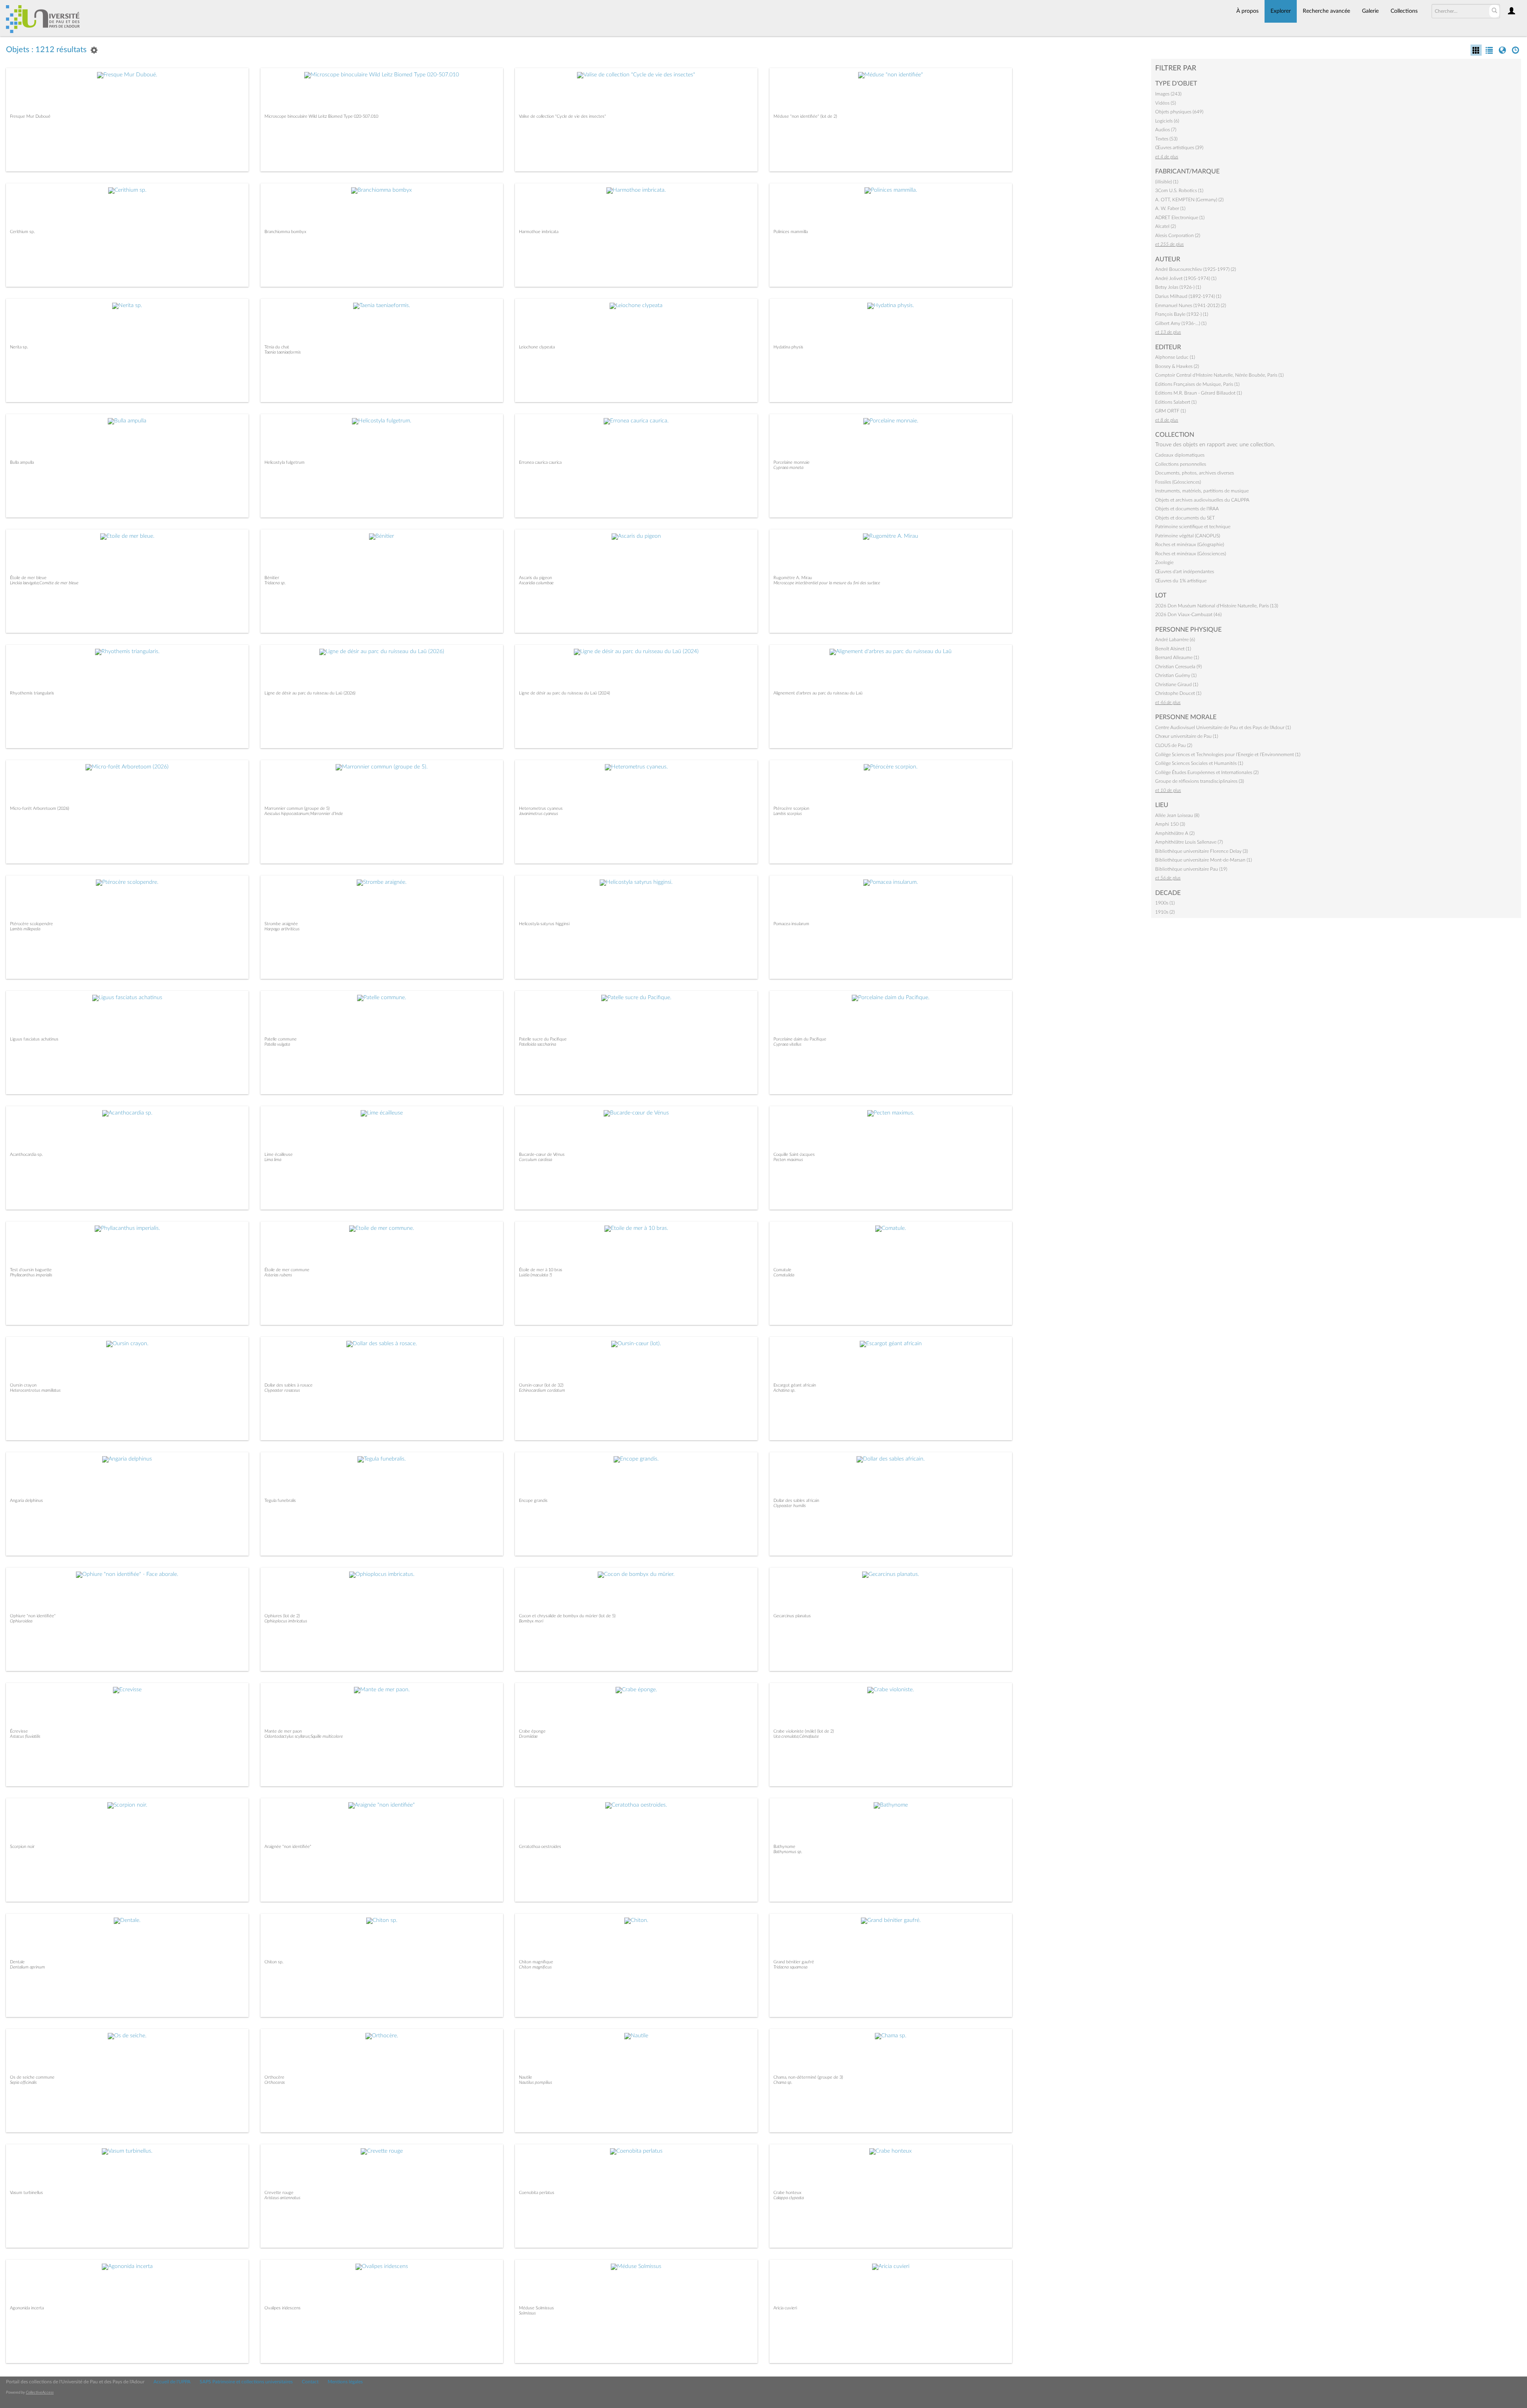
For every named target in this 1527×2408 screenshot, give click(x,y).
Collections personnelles (1181, 464)
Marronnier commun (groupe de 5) (297, 808)
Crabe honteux (787, 2193)
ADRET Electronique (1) (1180, 218)
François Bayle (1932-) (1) (1182, 314)
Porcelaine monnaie (792, 462)
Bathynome (784, 1847)
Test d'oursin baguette (31, 1270)
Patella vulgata (277, 1044)
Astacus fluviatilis (25, 1736)
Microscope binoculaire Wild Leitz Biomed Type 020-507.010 (321, 116)
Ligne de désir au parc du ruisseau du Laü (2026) (310, 693)
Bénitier (272, 578)
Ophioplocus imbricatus (286, 1621)
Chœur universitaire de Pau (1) (1187, 736)
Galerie (1370, 11)
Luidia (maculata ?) (535, 1275)
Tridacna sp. (275, 583)
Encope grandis (533, 1501)
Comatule (782, 1270)
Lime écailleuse (279, 1154)
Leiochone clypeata (537, 347)
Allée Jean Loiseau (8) (1177, 815)
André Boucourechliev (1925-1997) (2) (1196, 269)
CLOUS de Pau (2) (1174, 745)
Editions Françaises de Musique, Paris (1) (1197, 384)
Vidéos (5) (1166, 103)
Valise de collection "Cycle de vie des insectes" (562, 116)
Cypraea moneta (788, 468)
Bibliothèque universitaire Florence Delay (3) (1202, 851)
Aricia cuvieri (785, 2308)
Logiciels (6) (1167, 121)
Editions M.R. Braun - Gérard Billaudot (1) (1199, 393)
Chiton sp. (274, 1962)
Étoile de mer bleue (28, 578)
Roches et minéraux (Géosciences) (1191, 554)
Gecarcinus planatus (792, 1616)
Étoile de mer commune (287, 1270)
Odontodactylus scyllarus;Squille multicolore (304, 1736)
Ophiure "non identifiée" (33, 1616)
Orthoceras (275, 2082)
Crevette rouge (279, 2193)
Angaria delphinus (26, 1501)
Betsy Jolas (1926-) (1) (1178, 287)
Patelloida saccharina (537, 1044)
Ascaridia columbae (536, 583)
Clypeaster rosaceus (282, 1390)
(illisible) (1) (1167, 182)
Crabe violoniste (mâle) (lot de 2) (804, 1731)
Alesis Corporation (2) (1178, 235)
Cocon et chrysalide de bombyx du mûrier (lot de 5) (567, 1616)
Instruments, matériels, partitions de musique (1202, 491)
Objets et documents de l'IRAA (1187, 509)
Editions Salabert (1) (1176, 402)
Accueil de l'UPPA (172, 2382)
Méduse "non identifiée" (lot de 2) (805, 116)
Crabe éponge (532, 1731)
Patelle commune (281, 1039)
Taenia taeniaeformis (283, 352)
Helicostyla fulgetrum (285, 462)
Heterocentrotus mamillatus (35, 1390)
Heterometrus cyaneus (541, 808)
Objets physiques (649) (1179, 112)
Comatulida (784, 1275)
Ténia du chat (277, 347)
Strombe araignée (281, 924)
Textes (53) (1166, 139)
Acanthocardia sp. (26, 1154)
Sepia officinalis (23, 2082)
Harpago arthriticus (282, 929)
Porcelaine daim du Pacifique (800, 1039)
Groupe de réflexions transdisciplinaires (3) (1200, 781)
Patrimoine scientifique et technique (1193, 527)
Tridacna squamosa (790, 1967)
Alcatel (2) (1166, 226)
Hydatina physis (788, 347)
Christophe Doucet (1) (1178, 693)
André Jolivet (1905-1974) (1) (1186, 278)
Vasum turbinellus (26, 2193)
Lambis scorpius (788, 814)
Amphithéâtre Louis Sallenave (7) (1189, 842)
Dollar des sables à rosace (288, 1385)
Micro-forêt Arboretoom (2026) (40, 808)
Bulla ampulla (22, 462)
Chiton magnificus (535, 1967)
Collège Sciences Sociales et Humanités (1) (1199, 763)
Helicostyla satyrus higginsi (544, 924)
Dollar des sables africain (796, 1501)
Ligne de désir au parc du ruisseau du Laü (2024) (564, 693)
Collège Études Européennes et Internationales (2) (1207, 772)
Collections (1404, 11)
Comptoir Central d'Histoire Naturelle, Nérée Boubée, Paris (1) (1219, 375)
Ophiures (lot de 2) (282, 1616)
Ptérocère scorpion (791, 808)
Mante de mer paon (283, 1731)
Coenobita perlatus (537, 2193)
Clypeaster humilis (790, 1506)
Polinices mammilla (791, 232)
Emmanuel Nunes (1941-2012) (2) (1191, 305)
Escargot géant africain (795, 1385)
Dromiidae (528, 1736)
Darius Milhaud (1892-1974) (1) (1188, 296)
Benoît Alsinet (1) (1173, 649)
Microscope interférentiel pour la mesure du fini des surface (827, 583)
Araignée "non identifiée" (288, 1847)
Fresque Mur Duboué (30, 116)
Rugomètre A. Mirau (793, 578)
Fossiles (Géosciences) (1178, 482)
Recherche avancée (1326, 11)
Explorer (1281, 11)
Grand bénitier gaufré (794, 1962)
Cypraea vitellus (787, 1044)
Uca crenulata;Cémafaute (796, 1736)
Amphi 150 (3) (1170, 824)
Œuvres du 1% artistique (1181, 581)
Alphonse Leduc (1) (1175, 357)
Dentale (17, 1962)
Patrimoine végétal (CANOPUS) (1188, 536)
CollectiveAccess (40, 2392)
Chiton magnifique (536, 1962)
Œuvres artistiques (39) (1179, 148)
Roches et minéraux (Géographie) (1190, 545)
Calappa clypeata (789, 2198)
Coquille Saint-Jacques (794, 1154)
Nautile (526, 2077)
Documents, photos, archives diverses (1195, 473)
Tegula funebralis (280, 1501)
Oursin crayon (23, 1385)
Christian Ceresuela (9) (1178, 667)
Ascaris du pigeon (535, 578)
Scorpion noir (22, 1847)
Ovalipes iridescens (283, 2308)
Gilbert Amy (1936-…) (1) (1181, 323)
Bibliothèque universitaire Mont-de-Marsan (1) (1204, 860)
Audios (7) (1166, 130)
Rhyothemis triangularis (32, 693)
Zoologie (1164, 562)
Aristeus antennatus (282, 2198)
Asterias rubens (278, 1275)
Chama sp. (783, 2082)
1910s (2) (1165, 912)
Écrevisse (19, 1731)
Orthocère (274, 2077)
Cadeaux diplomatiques (1180, 455)
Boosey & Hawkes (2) (1177, 366)
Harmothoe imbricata (539, 232)
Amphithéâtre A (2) (1175, 833)
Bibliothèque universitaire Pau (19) (1191, 869)
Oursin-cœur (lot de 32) (541, 1385)
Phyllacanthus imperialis (31, 1275)
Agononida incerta (27, 2308)
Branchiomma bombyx (285, 232)
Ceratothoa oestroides (540, 1847)
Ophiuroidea (21, 1621)
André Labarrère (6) (1175, 640)
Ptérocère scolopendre (31, 924)
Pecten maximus (788, 1160)
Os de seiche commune (32, 2077)
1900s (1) (1165, 903)
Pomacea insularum (791, 924)
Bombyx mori (531, 1621)
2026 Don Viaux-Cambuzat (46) (1188, 615)
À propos (1247, 11)
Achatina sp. (785, 1390)
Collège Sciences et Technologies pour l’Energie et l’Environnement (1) (1228, 755)
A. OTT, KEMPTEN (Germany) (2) (1189, 200)
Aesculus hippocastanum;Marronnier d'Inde (304, 814)
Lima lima (273, 1160)
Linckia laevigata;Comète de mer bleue (44, 583)
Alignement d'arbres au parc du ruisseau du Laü (818, 693)
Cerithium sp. (22, 232)
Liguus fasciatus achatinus (34, 1039)
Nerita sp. (19, 347)
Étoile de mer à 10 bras (541, 1270)
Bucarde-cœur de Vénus (542, 1154)
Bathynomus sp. (788, 1852)
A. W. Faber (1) (1170, 208)
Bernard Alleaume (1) (1177, 657)
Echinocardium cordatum (542, 1390)
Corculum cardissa (535, 1160)
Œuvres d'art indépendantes (1185, 572)
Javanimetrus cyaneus (538, 814)
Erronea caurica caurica (540, 462)
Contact (310, 2382)
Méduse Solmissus (536, 2308)
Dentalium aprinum (27, 1967)
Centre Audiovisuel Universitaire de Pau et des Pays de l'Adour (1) (1223, 727)
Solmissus (527, 2313)
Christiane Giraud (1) (1177, 685)
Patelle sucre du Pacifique (543, 1039)
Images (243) (1168, 94)
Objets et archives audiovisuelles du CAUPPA (1202, 500)
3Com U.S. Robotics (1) (1179, 191)
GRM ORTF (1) (1171, 411)
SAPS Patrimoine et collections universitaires (246, 2382)
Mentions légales (345, 2382)
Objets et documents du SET (1185, 518)
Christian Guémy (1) (1176, 675)
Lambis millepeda (25, 929)
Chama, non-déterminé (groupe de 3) (808, 2077)
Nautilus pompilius (535, 2082)
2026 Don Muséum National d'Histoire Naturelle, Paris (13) (1217, 606)
